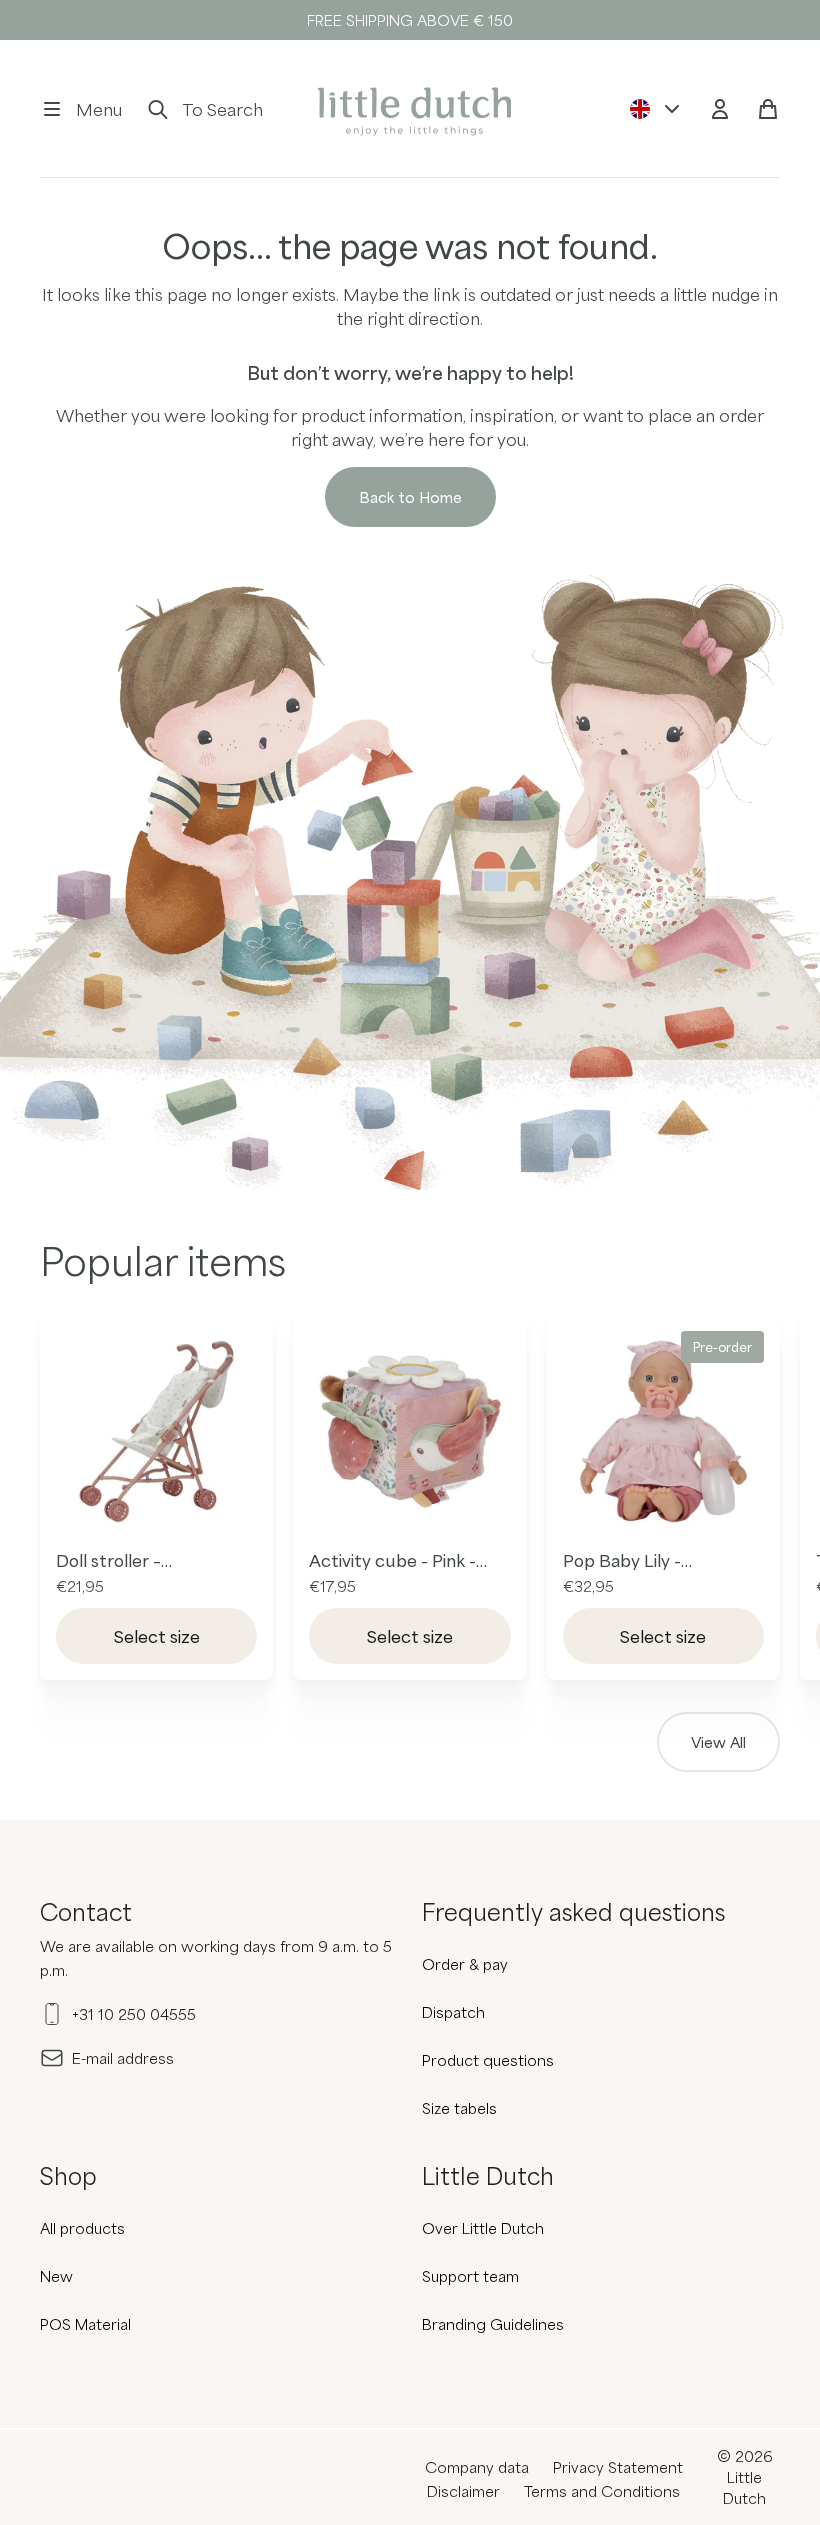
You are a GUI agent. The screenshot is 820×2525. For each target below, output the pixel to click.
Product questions (488, 2060)
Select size (157, 1636)
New (56, 2276)
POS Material (85, 2324)
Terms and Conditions (602, 2491)
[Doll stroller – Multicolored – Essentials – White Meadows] (156, 1431)
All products (82, 2228)
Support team (470, 2276)
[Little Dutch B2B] (410, 109)
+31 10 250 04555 (134, 2014)
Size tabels (459, 2108)
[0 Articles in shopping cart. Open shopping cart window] (768, 109)
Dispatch (453, 2012)
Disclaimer (463, 2491)
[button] (81, 109)
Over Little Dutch (483, 2228)
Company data (477, 2467)
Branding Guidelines (493, 2324)
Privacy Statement (618, 2467)
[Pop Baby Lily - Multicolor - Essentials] (663, 1431)
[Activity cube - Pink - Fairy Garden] (409, 1431)
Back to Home (410, 497)
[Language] (656, 109)
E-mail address (123, 2058)
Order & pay (465, 1964)
